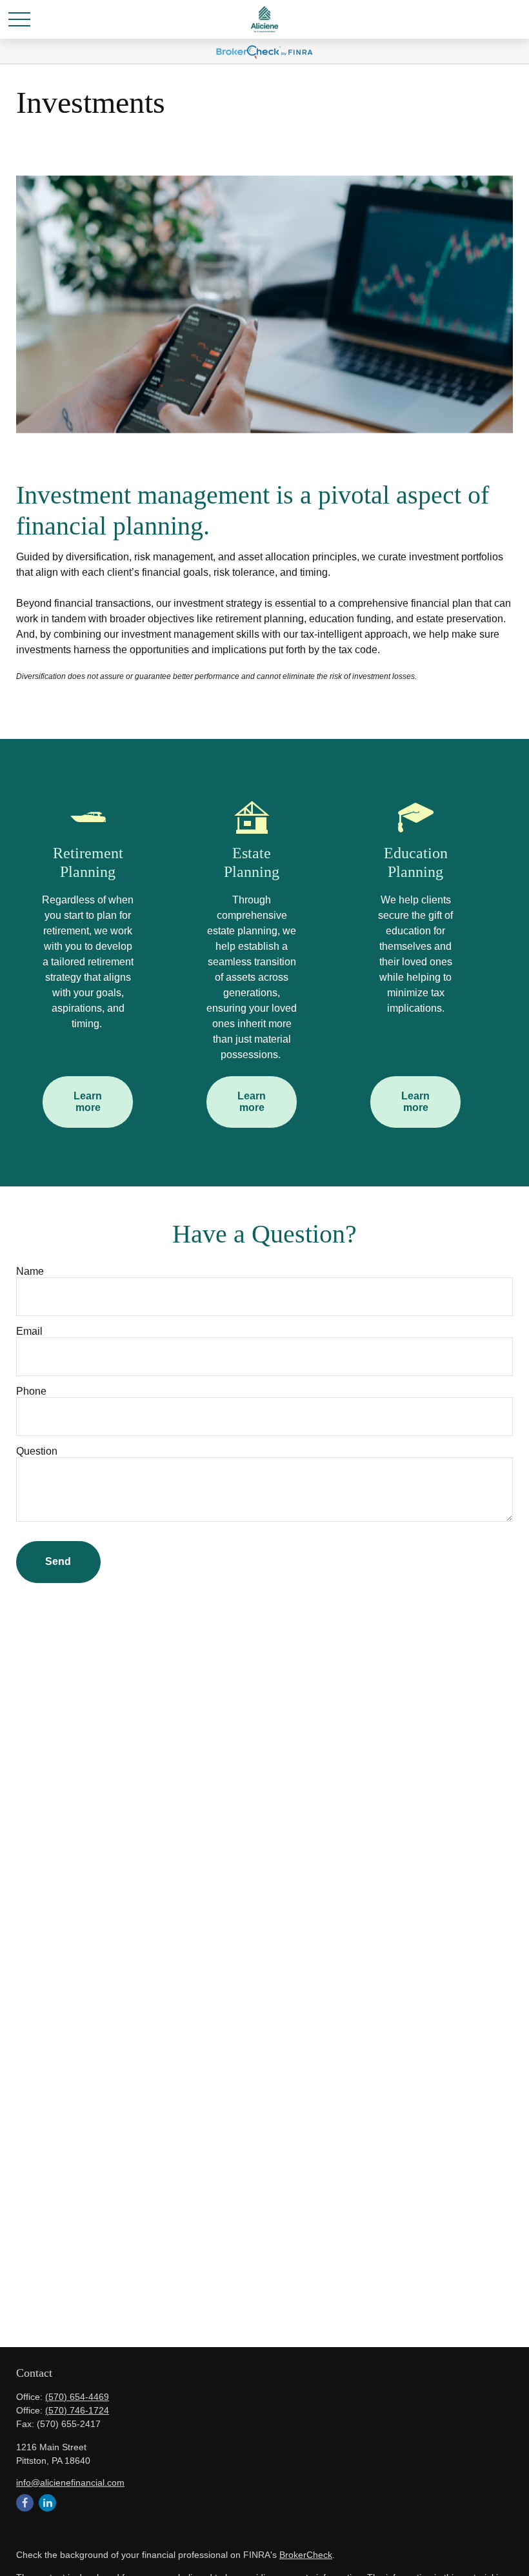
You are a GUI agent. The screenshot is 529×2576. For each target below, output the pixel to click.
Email (29, 1331)
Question (37, 1451)
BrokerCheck (306, 2555)
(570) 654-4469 (77, 2397)
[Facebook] (25, 2503)
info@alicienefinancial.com (70, 2483)
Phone (31, 1391)
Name (30, 1271)
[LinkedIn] (47, 2503)
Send (58, 1561)
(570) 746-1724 (77, 2410)
